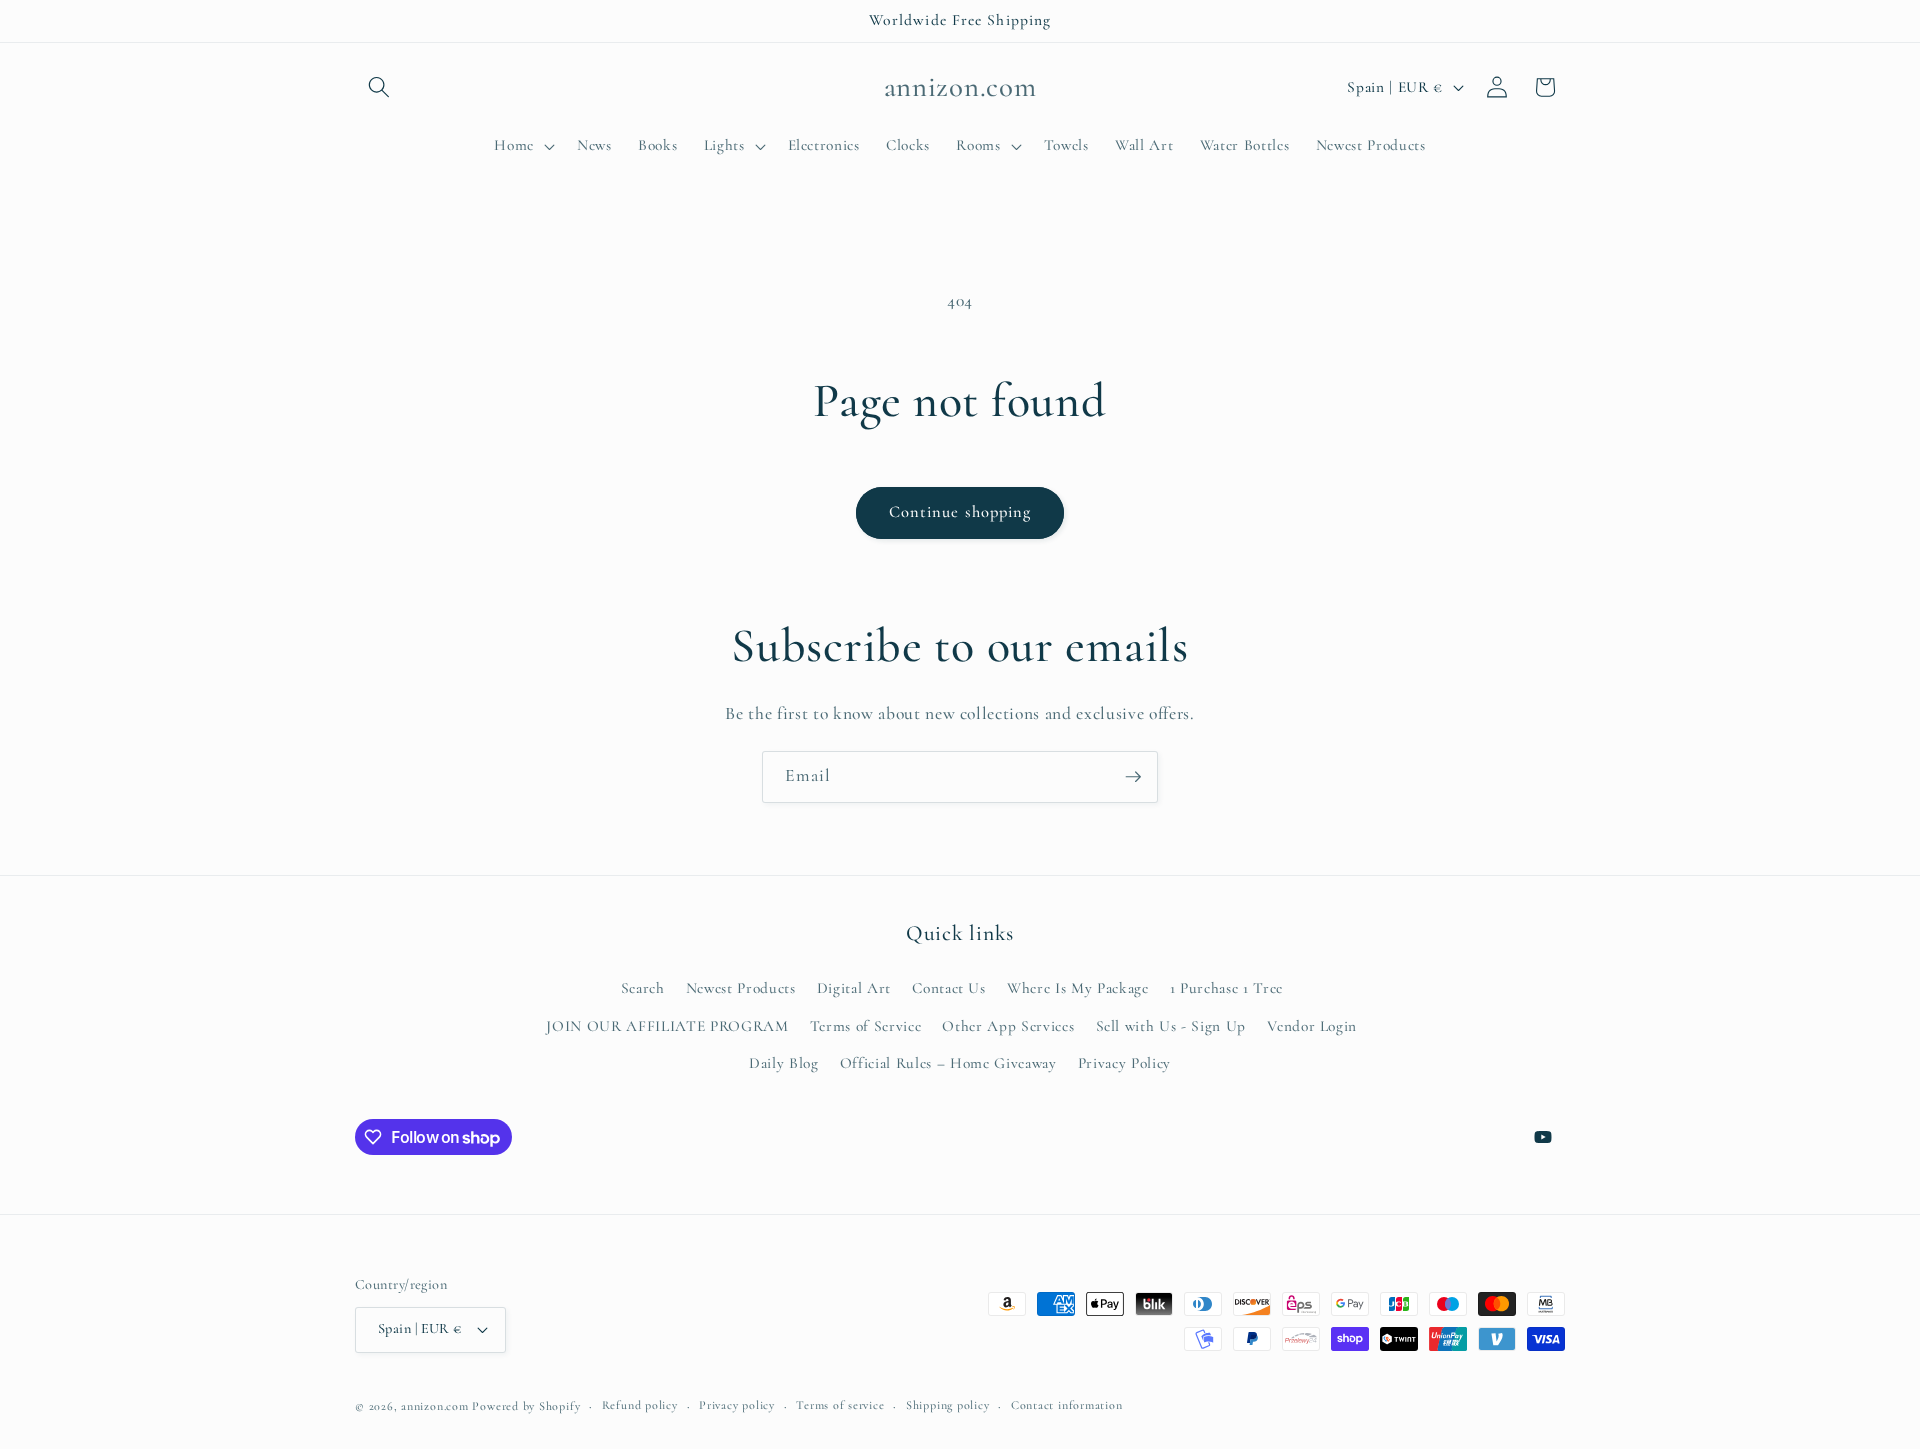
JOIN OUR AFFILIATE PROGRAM (667, 1026)
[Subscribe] (1133, 777)
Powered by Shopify (526, 1406)
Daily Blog (784, 1063)
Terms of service (840, 1405)
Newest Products (741, 988)
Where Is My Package (1078, 988)
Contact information (1067, 1405)
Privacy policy (737, 1405)
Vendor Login (1312, 1026)
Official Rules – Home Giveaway (948, 1063)
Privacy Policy (1124, 1063)
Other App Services (1008, 1026)
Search (643, 988)
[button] (379, 87)
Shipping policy (948, 1405)
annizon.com (434, 1406)
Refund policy (640, 1405)
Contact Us (949, 988)
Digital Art (854, 988)
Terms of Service (866, 1026)
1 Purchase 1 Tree (1226, 988)
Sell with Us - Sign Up (1171, 1026)
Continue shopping (960, 512)
